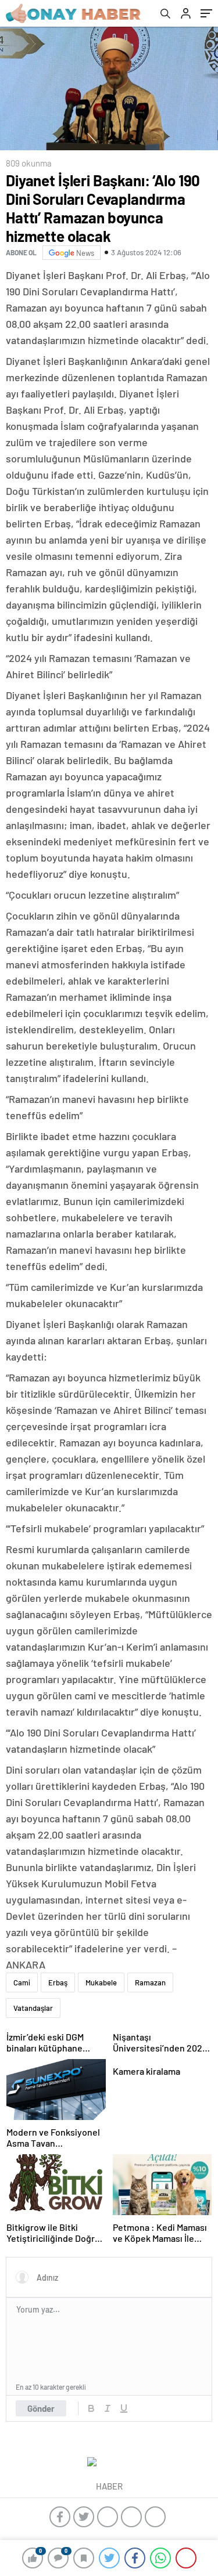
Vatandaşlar (33, 2008)
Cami (22, 1982)
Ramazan (150, 1982)
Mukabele (101, 1982)
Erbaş (58, 1982)
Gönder (41, 2408)
